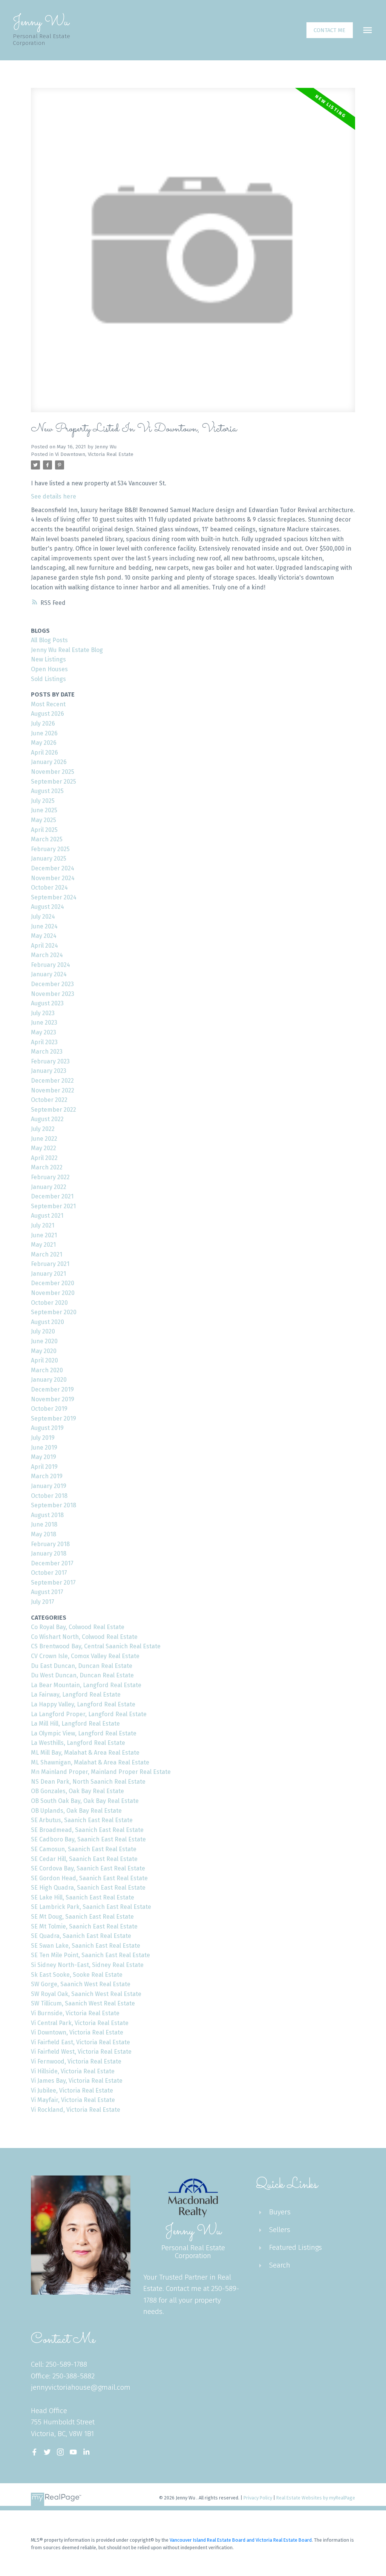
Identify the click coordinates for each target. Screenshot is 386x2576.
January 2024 (49, 974)
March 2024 (47, 955)
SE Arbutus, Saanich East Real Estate (82, 1820)
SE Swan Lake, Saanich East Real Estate (86, 1946)
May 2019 (44, 1457)
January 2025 (49, 858)
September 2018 (54, 1505)
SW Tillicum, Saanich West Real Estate (83, 2003)
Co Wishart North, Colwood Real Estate (84, 1637)
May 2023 (44, 1032)
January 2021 (48, 1274)
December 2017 (52, 1563)
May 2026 (44, 743)
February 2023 (50, 1061)
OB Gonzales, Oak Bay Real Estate (77, 1791)
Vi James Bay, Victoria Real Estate (77, 2081)
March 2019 (47, 1476)
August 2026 (47, 714)
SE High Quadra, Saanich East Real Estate (88, 1888)
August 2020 (47, 1322)
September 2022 (54, 1110)
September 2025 (54, 782)
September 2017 (53, 1583)
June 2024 (44, 926)
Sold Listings (48, 679)
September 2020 (54, 1312)
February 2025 (50, 849)
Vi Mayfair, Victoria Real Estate (73, 2100)
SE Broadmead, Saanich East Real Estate (87, 1830)
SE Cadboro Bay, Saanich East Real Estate (88, 1839)
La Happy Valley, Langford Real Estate (83, 1704)
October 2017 (49, 1573)
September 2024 (54, 897)
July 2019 (43, 1438)
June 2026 (44, 733)
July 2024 (43, 917)
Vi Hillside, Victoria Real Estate (73, 2071)
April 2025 (44, 830)
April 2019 (44, 1467)
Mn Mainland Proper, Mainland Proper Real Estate (101, 1772)
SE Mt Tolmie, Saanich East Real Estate (84, 1926)
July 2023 (43, 1013)
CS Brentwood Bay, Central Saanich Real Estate (96, 1646)
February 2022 (50, 1177)
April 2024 (44, 946)
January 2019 (49, 1486)
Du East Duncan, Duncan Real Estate (82, 1666)
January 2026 (49, 762)
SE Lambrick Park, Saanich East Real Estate (91, 1907)
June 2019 (44, 1448)
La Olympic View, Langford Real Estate (84, 1733)
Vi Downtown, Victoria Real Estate (94, 454)
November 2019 (53, 1399)
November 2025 (53, 772)
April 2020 (44, 1360)
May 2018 (44, 1534)
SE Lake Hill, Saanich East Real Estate (83, 1897)
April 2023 (44, 1042)
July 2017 (43, 1602)
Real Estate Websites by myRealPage (316, 2498)
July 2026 (43, 723)
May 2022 (44, 1148)
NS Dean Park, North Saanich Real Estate (88, 1782)
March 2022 (47, 1167)
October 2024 (49, 888)
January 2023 (49, 1071)
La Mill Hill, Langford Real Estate (75, 1724)
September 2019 (54, 1418)
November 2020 (53, 1293)
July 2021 (43, 1225)
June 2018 (44, 1524)
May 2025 (44, 820)
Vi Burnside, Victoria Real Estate (75, 2013)
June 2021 (44, 1235)
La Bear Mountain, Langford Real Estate (86, 1685)
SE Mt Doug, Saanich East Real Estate (82, 1917)
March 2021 (47, 1254)
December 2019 (52, 1389)
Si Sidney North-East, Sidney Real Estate (87, 1965)
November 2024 (53, 878)
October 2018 (49, 1496)
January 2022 (49, 1187)
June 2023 (44, 1023)
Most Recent (48, 704)
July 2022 (43, 1129)
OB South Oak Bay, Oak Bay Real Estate (85, 1801)
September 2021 (53, 1206)
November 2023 (53, 994)
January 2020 (49, 1380)
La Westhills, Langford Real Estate (78, 1743)
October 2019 (49, 1409)
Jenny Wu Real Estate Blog (67, 650)
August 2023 (47, 1003)
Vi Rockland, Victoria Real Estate (76, 2110)
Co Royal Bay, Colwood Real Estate (78, 1627)
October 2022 (49, 1100)
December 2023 (52, 984)
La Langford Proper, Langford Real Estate (89, 1714)
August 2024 (47, 907)
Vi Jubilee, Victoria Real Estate (72, 2090)
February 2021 (50, 1264)
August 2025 (47, 791)
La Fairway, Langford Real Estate (76, 1695)
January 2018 (49, 1553)
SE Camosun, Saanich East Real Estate (84, 1849)
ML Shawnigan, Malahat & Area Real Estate (90, 1762)
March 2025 (47, 839)
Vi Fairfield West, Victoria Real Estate (81, 2052)
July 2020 (43, 1331)
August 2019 (47, 1428)
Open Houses (49, 669)
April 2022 (44, 1158)
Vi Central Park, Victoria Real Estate (80, 2023)
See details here (54, 496)
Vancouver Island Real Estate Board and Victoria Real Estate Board (241, 2540)
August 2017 (47, 1592)
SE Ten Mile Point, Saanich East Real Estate (90, 1955)
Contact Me (329, 30)
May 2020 (44, 1351)
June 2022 (44, 1139)
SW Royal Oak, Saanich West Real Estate (86, 1994)
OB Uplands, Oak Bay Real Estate (76, 1811)
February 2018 (50, 1544)
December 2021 (52, 1196)
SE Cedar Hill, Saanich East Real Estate (84, 1859)
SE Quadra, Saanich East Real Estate (81, 1936)
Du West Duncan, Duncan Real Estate (82, 1675)
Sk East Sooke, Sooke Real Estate (77, 1975)
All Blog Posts (49, 640)
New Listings (48, 659)
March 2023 (47, 1052)
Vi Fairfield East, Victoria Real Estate (80, 2042)
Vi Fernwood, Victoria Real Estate (76, 2061)
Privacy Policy (258, 2498)
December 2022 (52, 1081)
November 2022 (53, 1090)
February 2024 (51, 965)
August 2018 (47, 1515)
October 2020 (49, 1303)
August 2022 (47, 1119)
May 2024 (44, 936)
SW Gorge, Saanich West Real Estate (81, 1984)
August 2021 (47, 1216)
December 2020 (53, 1283)
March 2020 (47, 1370)
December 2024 (53, 868)
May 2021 (43, 1245)
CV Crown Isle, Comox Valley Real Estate (85, 1656)
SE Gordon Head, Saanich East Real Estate (89, 1878)
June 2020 (44, 1341)
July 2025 (43, 801)
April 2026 (44, 753)
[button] (330, 30)
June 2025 (44, 810)
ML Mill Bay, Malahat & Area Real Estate (85, 1753)
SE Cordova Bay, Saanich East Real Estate (88, 1868)
